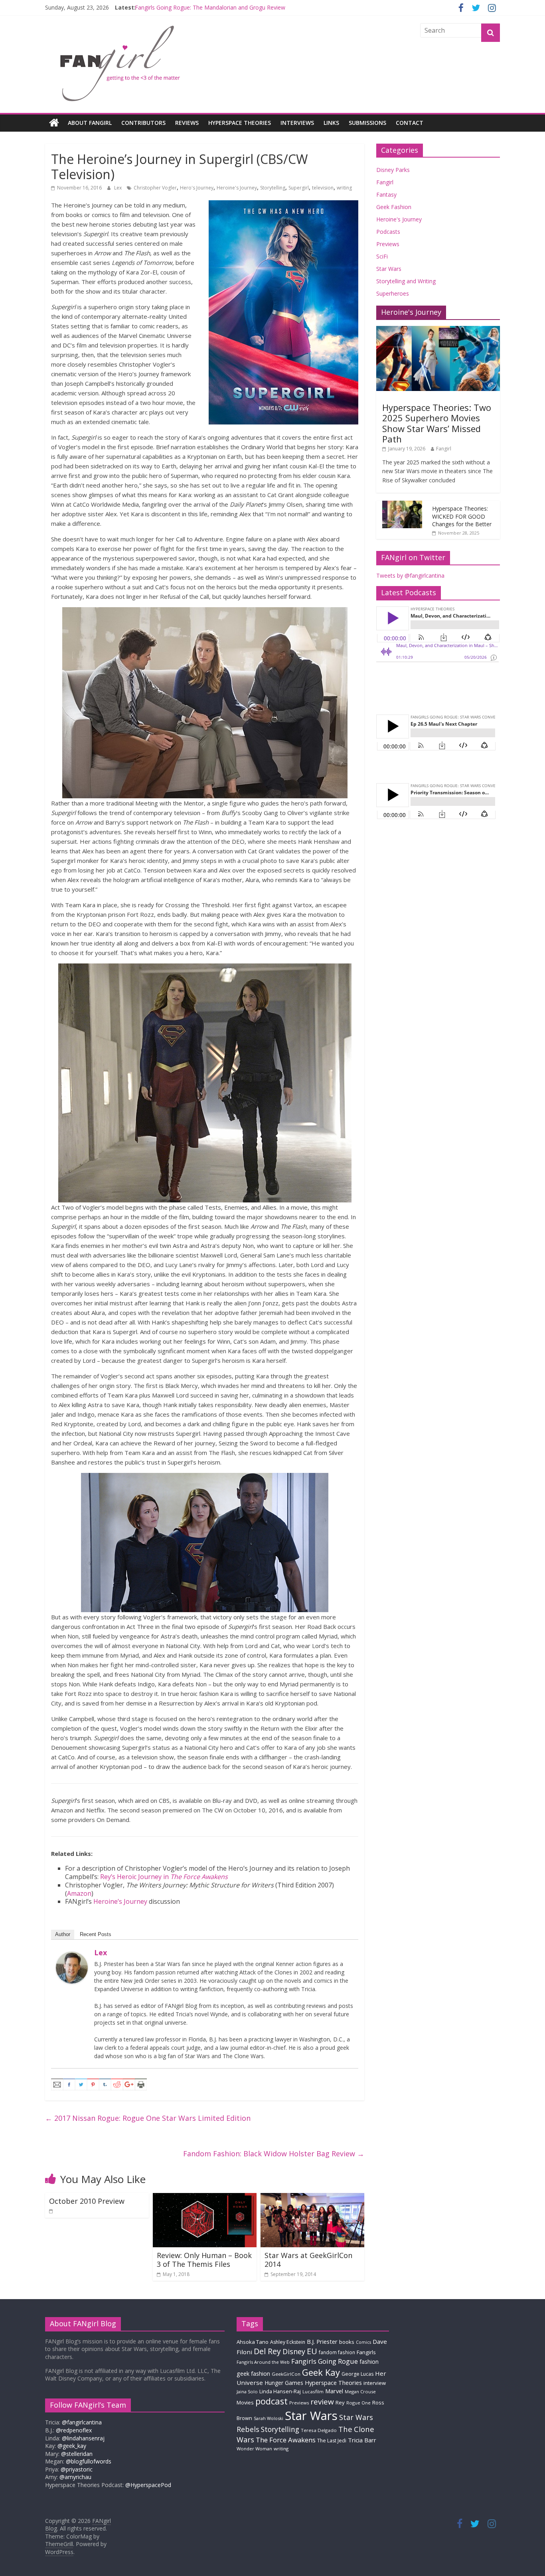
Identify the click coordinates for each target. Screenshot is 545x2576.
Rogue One (358, 2403)
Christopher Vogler (155, 188)
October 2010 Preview (87, 2201)
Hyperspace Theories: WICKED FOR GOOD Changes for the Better (462, 516)
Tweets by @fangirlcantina (410, 575)
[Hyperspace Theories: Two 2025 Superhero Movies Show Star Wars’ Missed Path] (438, 330)
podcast (272, 2401)
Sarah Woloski (269, 2418)
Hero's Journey (197, 188)
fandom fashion (337, 2352)
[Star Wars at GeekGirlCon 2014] (312, 2198)
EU (312, 2351)
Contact (410, 123)
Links (331, 123)
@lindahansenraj (83, 2438)
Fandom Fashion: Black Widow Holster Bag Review (274, 2154)
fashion (369, 2362)
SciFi (382, 256)
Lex (118, 188)
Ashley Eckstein (288, 2342)
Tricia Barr (362, 2440)
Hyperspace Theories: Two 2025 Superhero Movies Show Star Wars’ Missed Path (437, 423)
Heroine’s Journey (120, 1901)
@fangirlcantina (82, 2422)
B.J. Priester (322, 2341)
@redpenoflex (74, 2430)
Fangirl (385, 182)
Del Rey (267, 2351)
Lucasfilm (313, 2391)
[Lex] (72, 1956)
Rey (340, 2402)
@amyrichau (75, 2477)
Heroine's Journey (237, 188)
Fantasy (386, 194)
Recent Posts (96, 1934)
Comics (363, 2342)
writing (344, 188)
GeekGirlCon (286, 2374)
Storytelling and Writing (406, 281)
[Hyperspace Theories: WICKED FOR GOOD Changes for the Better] (402, 505)
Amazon (79, 1893)
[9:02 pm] (51, 2211)
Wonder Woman (254, 2449)
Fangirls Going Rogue (325, 2361)
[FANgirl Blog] (54, 123)
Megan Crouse (360, 2391)
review (322, 2402)
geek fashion (253, 2374)
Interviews (297, 123)
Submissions (367, 123)
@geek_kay (72, 2446)
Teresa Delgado (319, 2430)
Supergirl (299, 188)
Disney (294, 2351)
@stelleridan (77, 2454)
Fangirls (366, 2352)
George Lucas (357, 2374)
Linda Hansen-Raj (280, 2391)
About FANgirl (90, 123)
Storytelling (273, 188)
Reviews (187, 123)
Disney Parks (393, 170)
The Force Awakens (286, 2440)
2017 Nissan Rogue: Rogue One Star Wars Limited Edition (148, 2118)
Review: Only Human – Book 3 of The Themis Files (204, 2260)
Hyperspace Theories (240, 123)
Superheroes (393, 293)
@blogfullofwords (89, 2461)
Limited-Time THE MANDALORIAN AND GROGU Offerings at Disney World (232, 7)
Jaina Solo (247, 2391)
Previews (388, 244)
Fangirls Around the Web (263, 2362)
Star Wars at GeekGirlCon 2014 (308, 2260)
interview (375, 2383)
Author (63, 1934)
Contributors (143, 123)
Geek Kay (321, 2372)
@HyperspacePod (148, 2485)
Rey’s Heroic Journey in (164, 1877)
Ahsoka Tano (253, 2342)
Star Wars (389, 269)
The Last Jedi (332, 2441)
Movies (245, 2402)
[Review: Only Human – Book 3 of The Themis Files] (205, 2198)
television (323, 188)
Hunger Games (284, 2383)
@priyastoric (77, 2469)
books (347, 2342)
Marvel (334, 2391)
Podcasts (388, 232)
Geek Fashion (394, 207)
